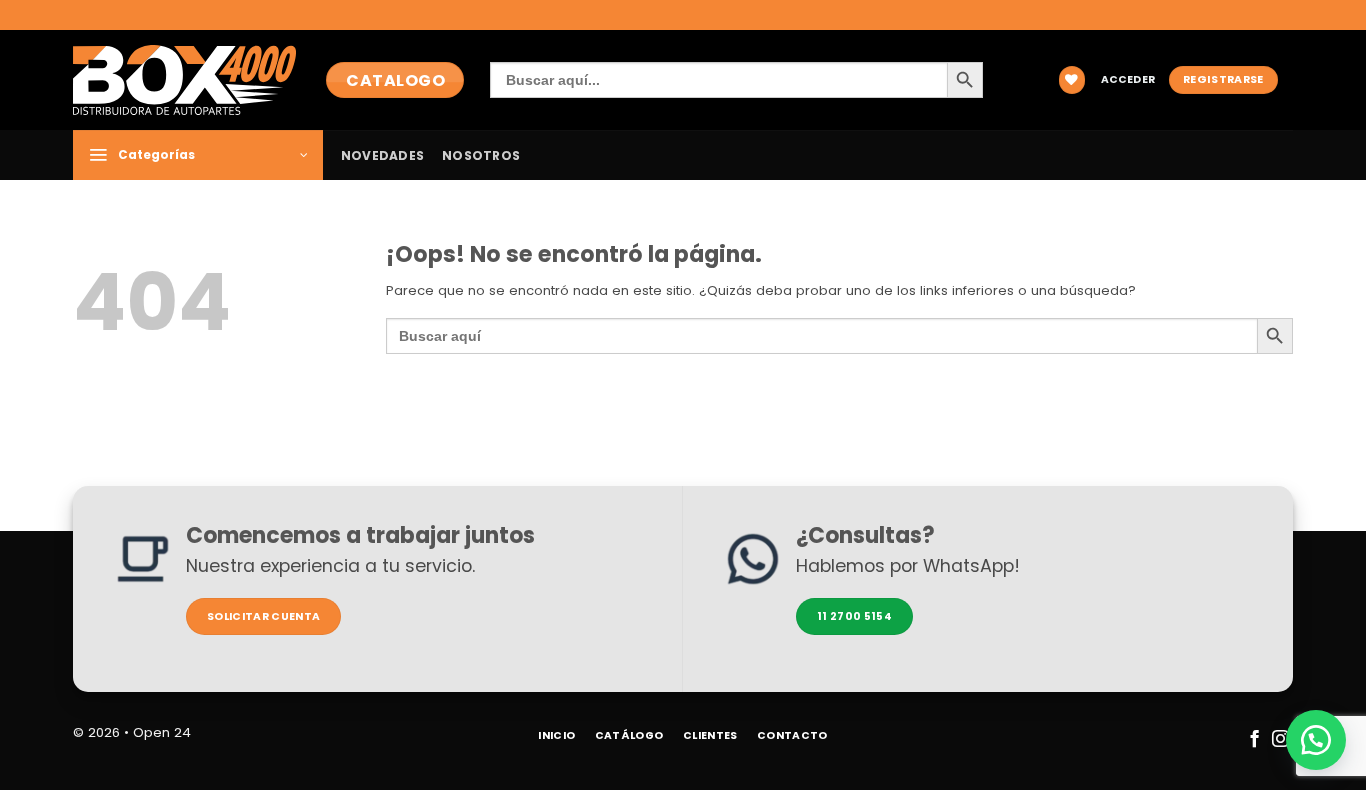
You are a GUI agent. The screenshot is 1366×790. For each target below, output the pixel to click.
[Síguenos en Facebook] (1253, 740)
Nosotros (481, 155)
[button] (1128, 80)
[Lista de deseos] (1072, 79)
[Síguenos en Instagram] (1279, 740)
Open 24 (162, 732)
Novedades (382, 155)
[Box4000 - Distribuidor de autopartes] (184, 79)
